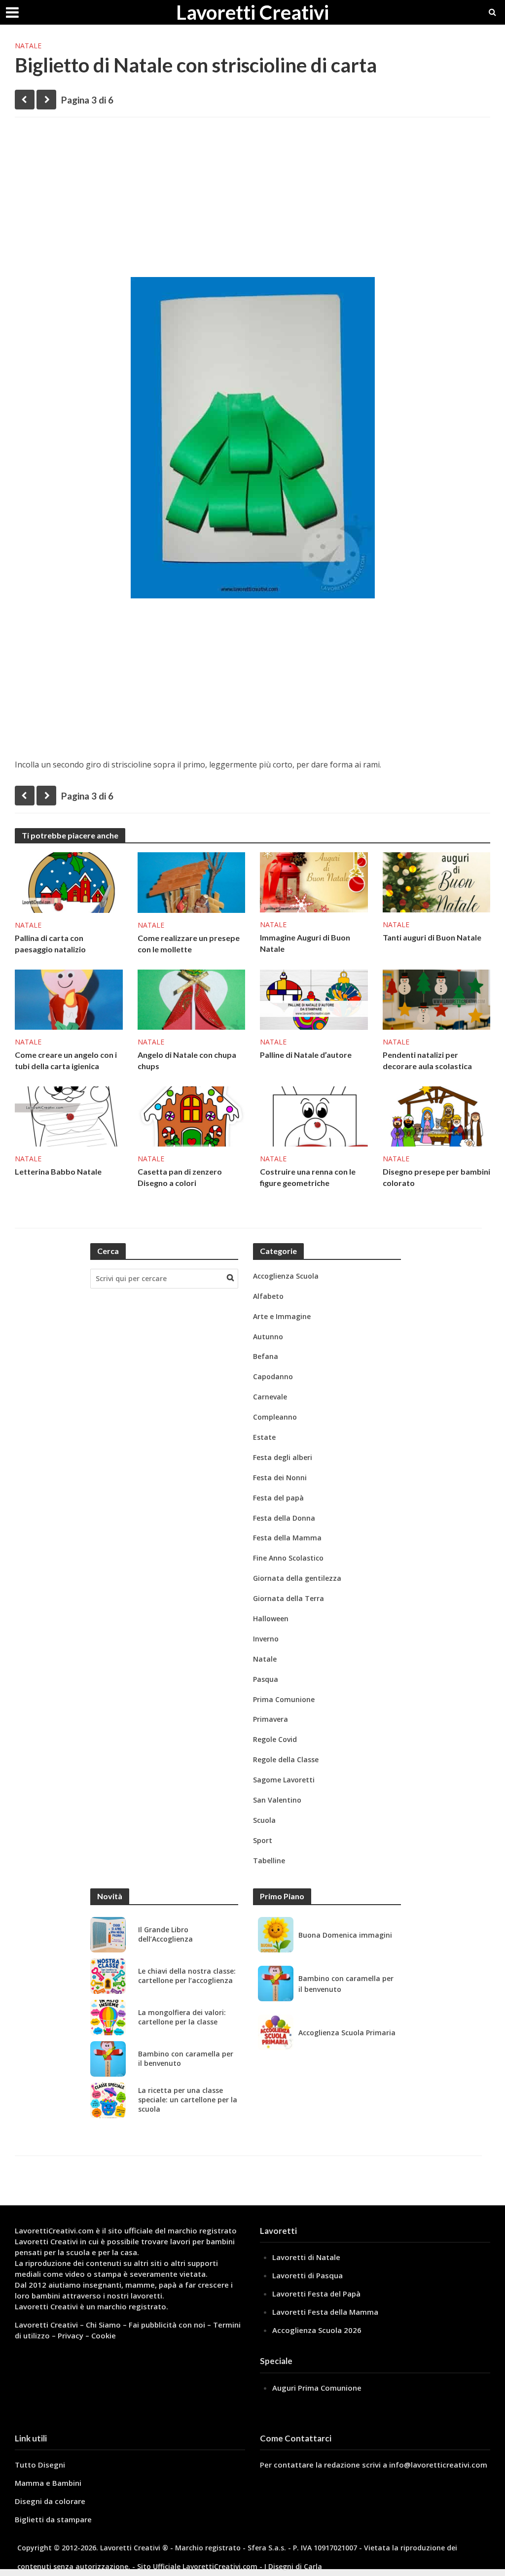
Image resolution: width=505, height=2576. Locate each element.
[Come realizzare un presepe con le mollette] (192, 882)
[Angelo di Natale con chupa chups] (192, 999)
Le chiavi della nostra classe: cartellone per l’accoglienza (187, 1976)
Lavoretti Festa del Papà (316, 2294)
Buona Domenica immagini (345, 1935)
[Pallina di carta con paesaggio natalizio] (69, 882)
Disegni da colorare (50, 2501)
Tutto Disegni (40, 2465)
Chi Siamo (103, 2325)
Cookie (104, 2335)
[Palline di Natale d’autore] (314, 999)
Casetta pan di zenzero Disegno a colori (180, 1177)
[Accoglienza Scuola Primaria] (276, 2032)
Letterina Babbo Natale (58, 1171)
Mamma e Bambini (48, 2483)
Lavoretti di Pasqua (307, 2275)
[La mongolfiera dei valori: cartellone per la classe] (108, 2018)
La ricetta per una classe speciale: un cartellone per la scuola (188, 2100)
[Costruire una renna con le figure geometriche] (314, 1115)
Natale (28, 46)
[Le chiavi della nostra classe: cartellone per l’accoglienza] (108, 1976)
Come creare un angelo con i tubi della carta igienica (66, 1060)
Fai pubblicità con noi (167, 2325)
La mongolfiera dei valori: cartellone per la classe (182, 2017)
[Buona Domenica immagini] (276, 1935)
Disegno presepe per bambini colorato (436, 1177)
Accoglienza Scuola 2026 (317, 2330)
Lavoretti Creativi (252, 12)
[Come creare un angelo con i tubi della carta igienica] (69, 999)
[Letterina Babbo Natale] (69, 1115)
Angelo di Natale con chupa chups (187, 1060)
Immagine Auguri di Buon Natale (305, 943)
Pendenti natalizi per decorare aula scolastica (427, 1060)
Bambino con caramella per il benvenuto (186, 2059)
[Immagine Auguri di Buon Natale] (314, 881)
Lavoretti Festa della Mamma (325, 2312)
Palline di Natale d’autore (306, 1055)
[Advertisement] (252, 201)
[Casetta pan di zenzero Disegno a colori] (192, 1115)
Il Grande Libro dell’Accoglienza (165, 1934)
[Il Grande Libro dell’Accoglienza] (108, 1935)
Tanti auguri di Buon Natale (432, 937)
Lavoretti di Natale (306, 2257)
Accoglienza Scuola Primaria (347, 2033)
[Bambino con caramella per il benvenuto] (108, 2059)
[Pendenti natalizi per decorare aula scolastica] (437, 999)
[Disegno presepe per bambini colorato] (437, 1115)
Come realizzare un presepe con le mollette (189, 943)
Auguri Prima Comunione (317, 2388)
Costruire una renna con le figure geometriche (308, 1177)
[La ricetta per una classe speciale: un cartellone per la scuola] (108, 2100)
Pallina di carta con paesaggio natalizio (50, 943)
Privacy (71, 2335)
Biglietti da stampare (53, 2519)
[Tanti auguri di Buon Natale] (437, 881)
